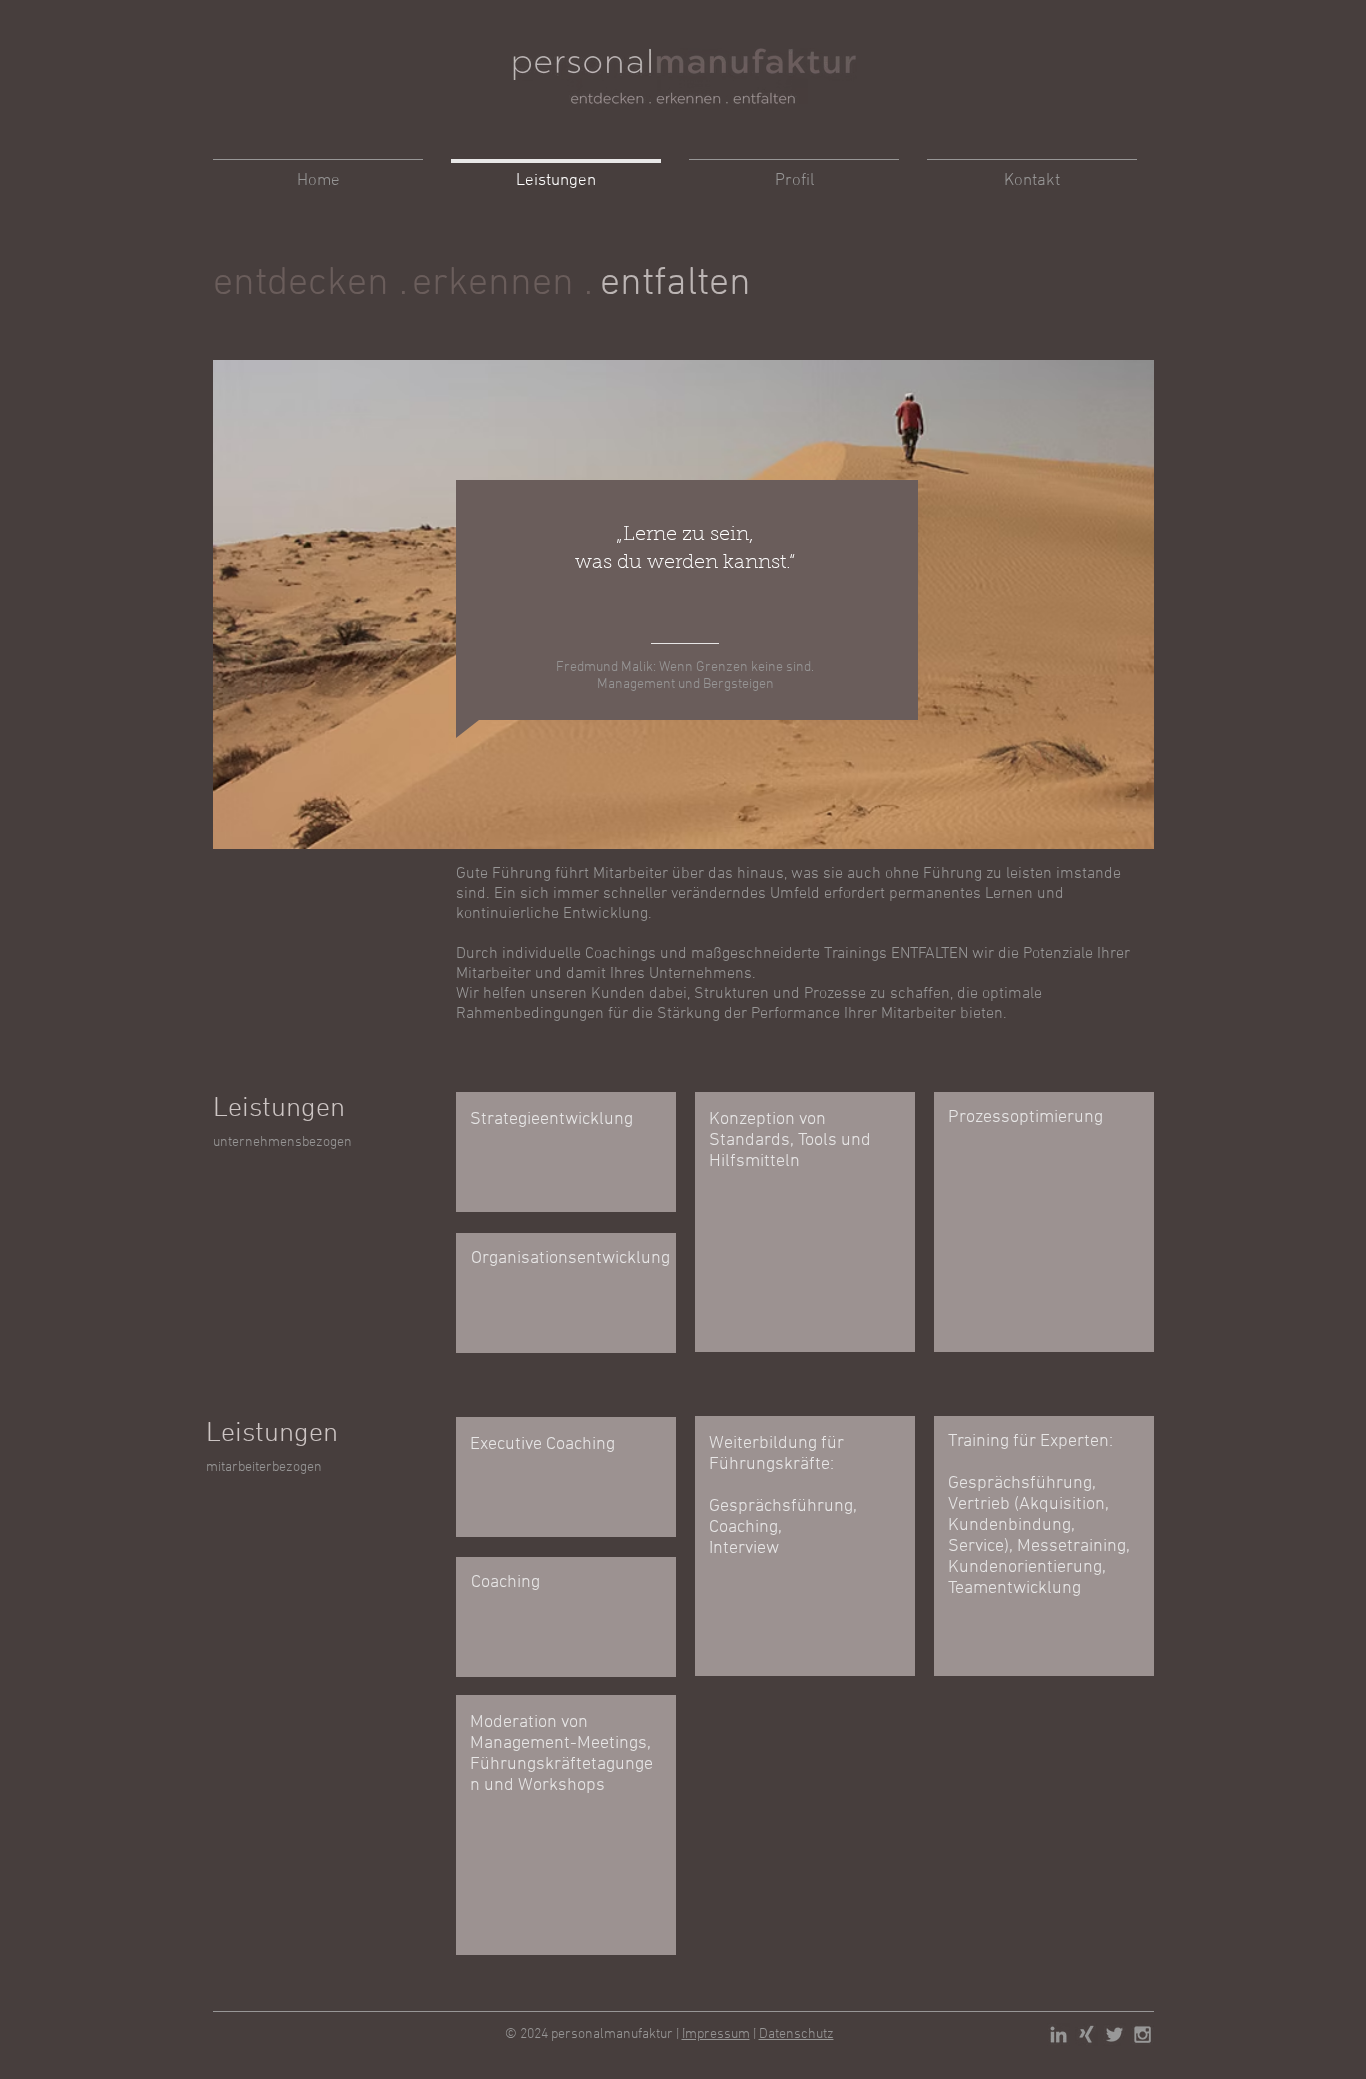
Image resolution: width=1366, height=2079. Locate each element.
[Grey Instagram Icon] (1142, 2034)
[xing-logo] (1086, 2034)
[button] (694, 284)
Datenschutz (796, 2034)
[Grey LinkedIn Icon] (1058, 2034)
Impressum (716, 2034)
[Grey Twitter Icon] (1114, 2034)
